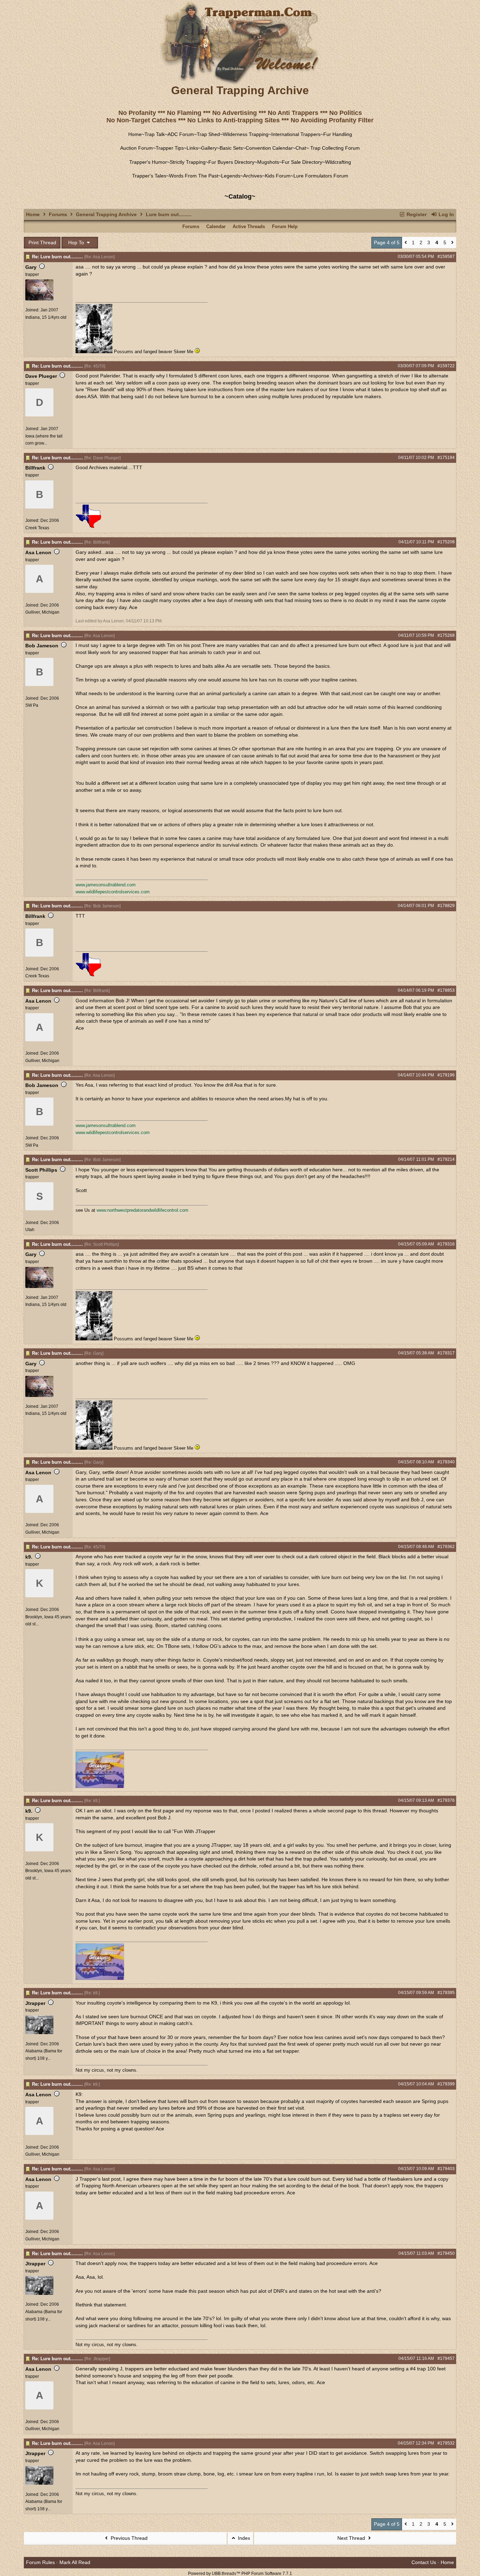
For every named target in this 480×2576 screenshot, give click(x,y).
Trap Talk (155, 134)
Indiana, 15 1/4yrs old (46, 317)
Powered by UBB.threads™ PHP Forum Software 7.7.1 (240, 2574)
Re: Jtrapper (97, 2359)
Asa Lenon (38, 552)
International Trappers (296, 134)
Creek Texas (37, 528)
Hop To (77, 242)
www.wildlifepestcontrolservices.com (113, 892)
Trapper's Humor (148, 162)
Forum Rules (40, 2562)
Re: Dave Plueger (102, 458)
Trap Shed (208, 134)
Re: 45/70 (95, 366)
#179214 (446, 1159)
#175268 (446, 635)
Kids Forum (278, 176)
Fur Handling (338, 134)
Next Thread (352, 2538)
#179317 (446, 1353)
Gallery (209, 148)
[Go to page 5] (452, 243)
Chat (301, 148)
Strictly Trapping (188, 162)
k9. (29, 1557)
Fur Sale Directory (302, 162)
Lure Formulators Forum (321, 176)
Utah (30, 1230)
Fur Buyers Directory (231, 162)
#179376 (446, 1800)
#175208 (446, 542)
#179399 (446, 2084)
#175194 (446, 458)
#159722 (446, 366)
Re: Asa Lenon (99, 257)
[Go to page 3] (406, 243)
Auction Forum (137, 148)
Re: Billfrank (97, 542)
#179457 (446, 2358)
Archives (253, 176)
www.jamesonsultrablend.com (106, 885)
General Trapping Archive (106, 214)
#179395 (446, 1993)
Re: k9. (92, 1801)
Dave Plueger (41, 376)
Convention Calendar (269, 148)
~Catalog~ (240, 196)
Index (243, 2538)
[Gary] (39, 299)
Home (135, 134)
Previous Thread (128, 2538)
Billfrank (35, 468)
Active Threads (249, 226)
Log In (446, 214)
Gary (31, 267)
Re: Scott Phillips (102, 1244)
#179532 (446, 2443)
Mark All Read (75, 2562)
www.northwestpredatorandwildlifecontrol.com (142, 1210)
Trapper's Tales (149, 176)
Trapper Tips (170, 148)
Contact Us (424, 2562)
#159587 (446, 257)
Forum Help (285, 226)
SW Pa (32, 705)
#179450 (446, 2253)
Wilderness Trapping (246, 134)
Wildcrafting (338, 162)
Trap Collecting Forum (334, 148)
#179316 (446, 1244)
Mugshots (268, 162)
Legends (231, 176)
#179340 (446, 1462)
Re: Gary (94, 1353)
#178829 (446, 906)
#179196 (446, 1075)
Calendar (216, 226)
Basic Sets (231, 148)
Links (192, 148)
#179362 (446, 1547)
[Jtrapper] (39, 2033)
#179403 (446, 2169)
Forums (58, 214)
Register (416, 214)
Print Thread (42, 242)
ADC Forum (181, 134)
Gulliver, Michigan (42, 612)
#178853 (446, 990)
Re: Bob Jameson (102, 906)
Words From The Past (194, 176)
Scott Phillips (41, 1170)
